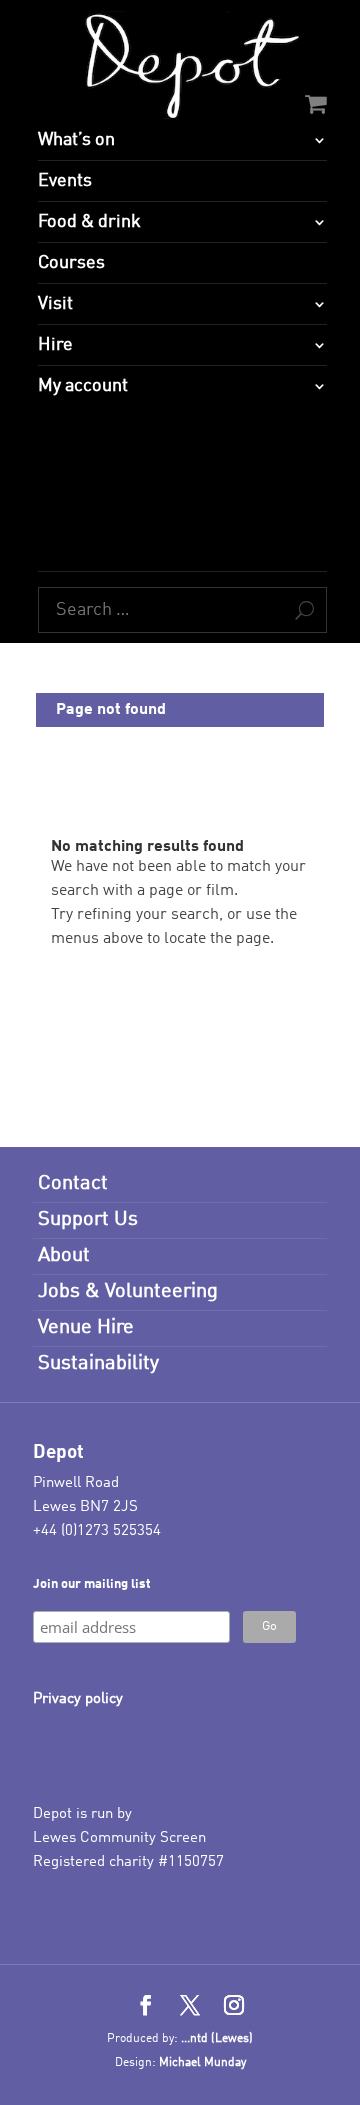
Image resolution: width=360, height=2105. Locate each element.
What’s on (76, 140)
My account (83, 386)
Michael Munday (202, 2063)
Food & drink (89, 222)
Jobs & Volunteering (128, 1292)
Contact (73, 1184)
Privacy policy (78, 1699)
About (64, 1256)
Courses (71, 263)
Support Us (88, 1220)
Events (65, 181)
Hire (55, 345)
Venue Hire (86, 1328)
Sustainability (98, 1364)
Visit (55, 304)
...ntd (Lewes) (217, 2039)
